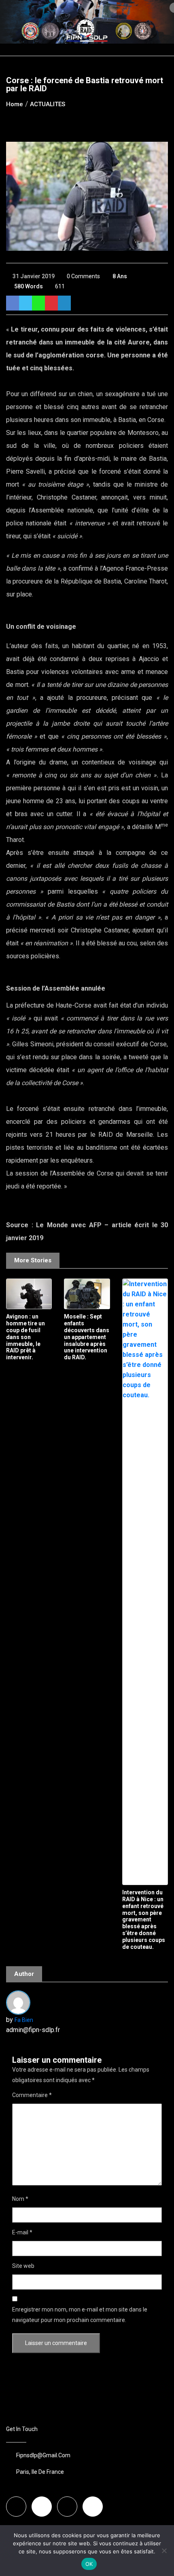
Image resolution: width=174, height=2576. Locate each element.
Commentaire (32, 2095)
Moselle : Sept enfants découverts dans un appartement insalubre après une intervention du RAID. (87, 1337)
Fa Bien (24, 2020)
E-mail (22, 2232)
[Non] (164, 2551)
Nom (20, 2199)
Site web (23, 2266)
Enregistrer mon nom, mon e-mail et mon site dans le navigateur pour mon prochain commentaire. (80, 2315)
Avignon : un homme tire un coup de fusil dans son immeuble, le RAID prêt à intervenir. (25, 1337)
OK (89, 2564)
